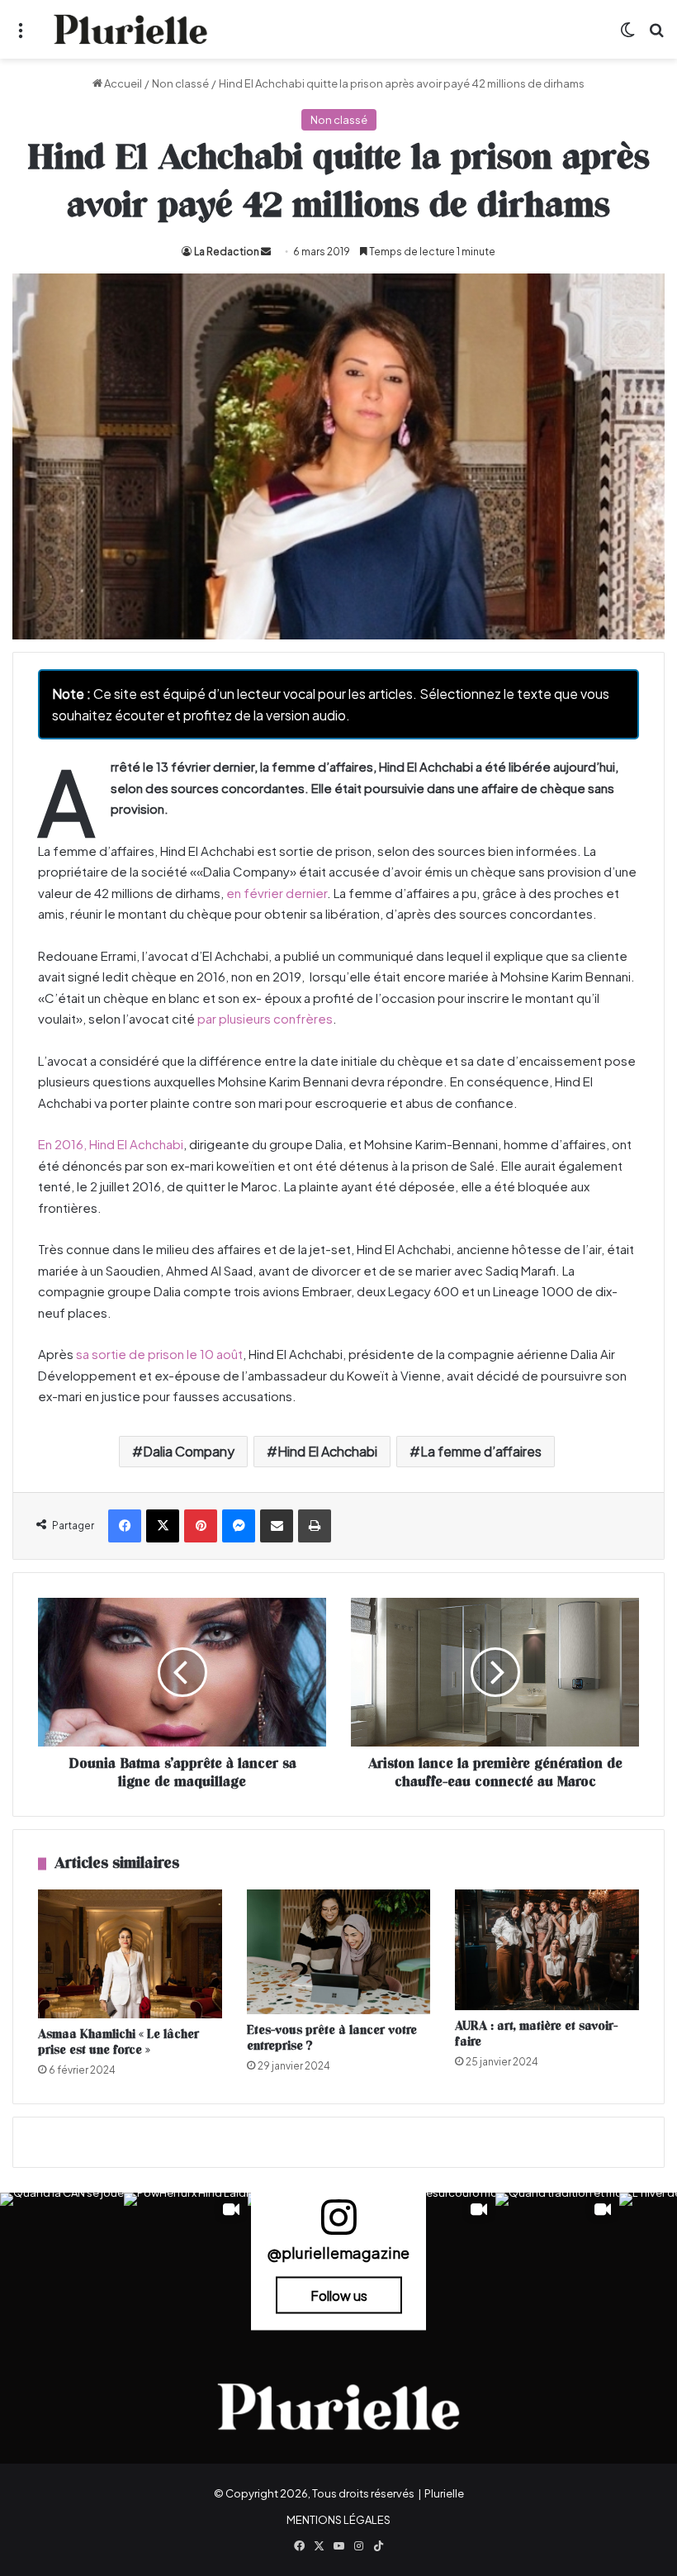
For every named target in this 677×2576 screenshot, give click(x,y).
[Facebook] (125, 1526)
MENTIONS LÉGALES (338, 2520)
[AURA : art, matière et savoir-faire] (547, 1950)
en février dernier (277, 893)
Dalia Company (189, 1451)
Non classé (180, 83)
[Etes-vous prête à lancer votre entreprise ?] (339, 1952)
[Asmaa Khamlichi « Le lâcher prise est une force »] (130, 1954)
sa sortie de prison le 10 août (159, 1354)
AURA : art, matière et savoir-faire (536, 2034)
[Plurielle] (130, 29)
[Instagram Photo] (62, 2255)
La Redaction (227, 252)
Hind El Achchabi (327, 1451)
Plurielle (444, 2493)
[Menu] (21, 36)
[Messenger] (239, 1526)
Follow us (339, 2295)
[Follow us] (338, 2224)
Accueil (122, 83)
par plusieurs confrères (265, 1018)
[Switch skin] (627, 36)
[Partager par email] (277, 1526)
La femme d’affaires (481, 1451)
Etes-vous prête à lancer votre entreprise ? (332, 2038)
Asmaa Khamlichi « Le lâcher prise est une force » (118, 2042)
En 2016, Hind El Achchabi (111, 1144)
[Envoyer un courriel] (266, 252)
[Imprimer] (315, 1526)
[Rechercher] (656, 36)
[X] (163, 1526)
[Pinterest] (201, 1526)
